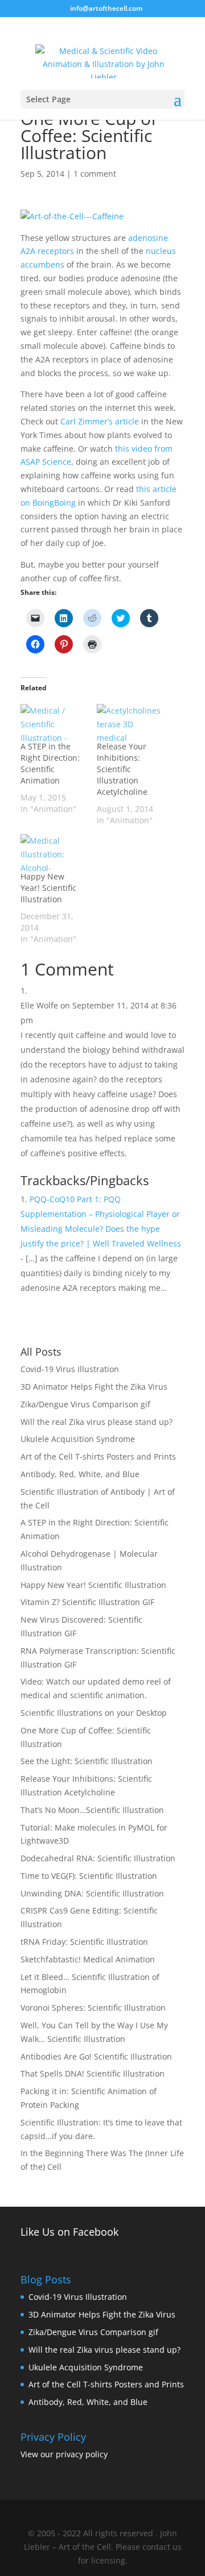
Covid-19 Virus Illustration (70, 1369)
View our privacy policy (64, 2454)
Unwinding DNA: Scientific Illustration (92, 1893)
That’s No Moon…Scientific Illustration (92, 1810)
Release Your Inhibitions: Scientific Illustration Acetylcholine (122, 769)
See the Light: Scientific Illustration (87, 1761)
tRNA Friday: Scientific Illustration (84, 1942)
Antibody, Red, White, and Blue (80, 1474)
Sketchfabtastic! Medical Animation (88, 1959)
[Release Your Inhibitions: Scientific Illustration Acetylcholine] (129, 722)
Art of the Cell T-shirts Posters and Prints (98, 1456)
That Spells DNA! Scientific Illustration (93, 2073)
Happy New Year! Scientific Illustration (48, 888)
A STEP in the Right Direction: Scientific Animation (50, 763)
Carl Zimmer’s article (100, 421)
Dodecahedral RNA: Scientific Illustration (98, 1858)
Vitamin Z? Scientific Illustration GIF (87, 1602)
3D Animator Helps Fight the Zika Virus (94, 1387)
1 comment (95, 174)
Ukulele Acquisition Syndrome (78, 1439)
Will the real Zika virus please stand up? (97, 1422)
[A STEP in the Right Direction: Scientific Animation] (53, 722)
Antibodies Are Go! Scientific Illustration (96, 2056)
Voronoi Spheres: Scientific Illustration (93, 2008)
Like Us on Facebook (69, 2232)
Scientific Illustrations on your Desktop (94, 1713)
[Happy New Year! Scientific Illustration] (53, 853)
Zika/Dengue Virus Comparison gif (85, 1404)
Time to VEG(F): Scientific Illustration (89, 1876)
